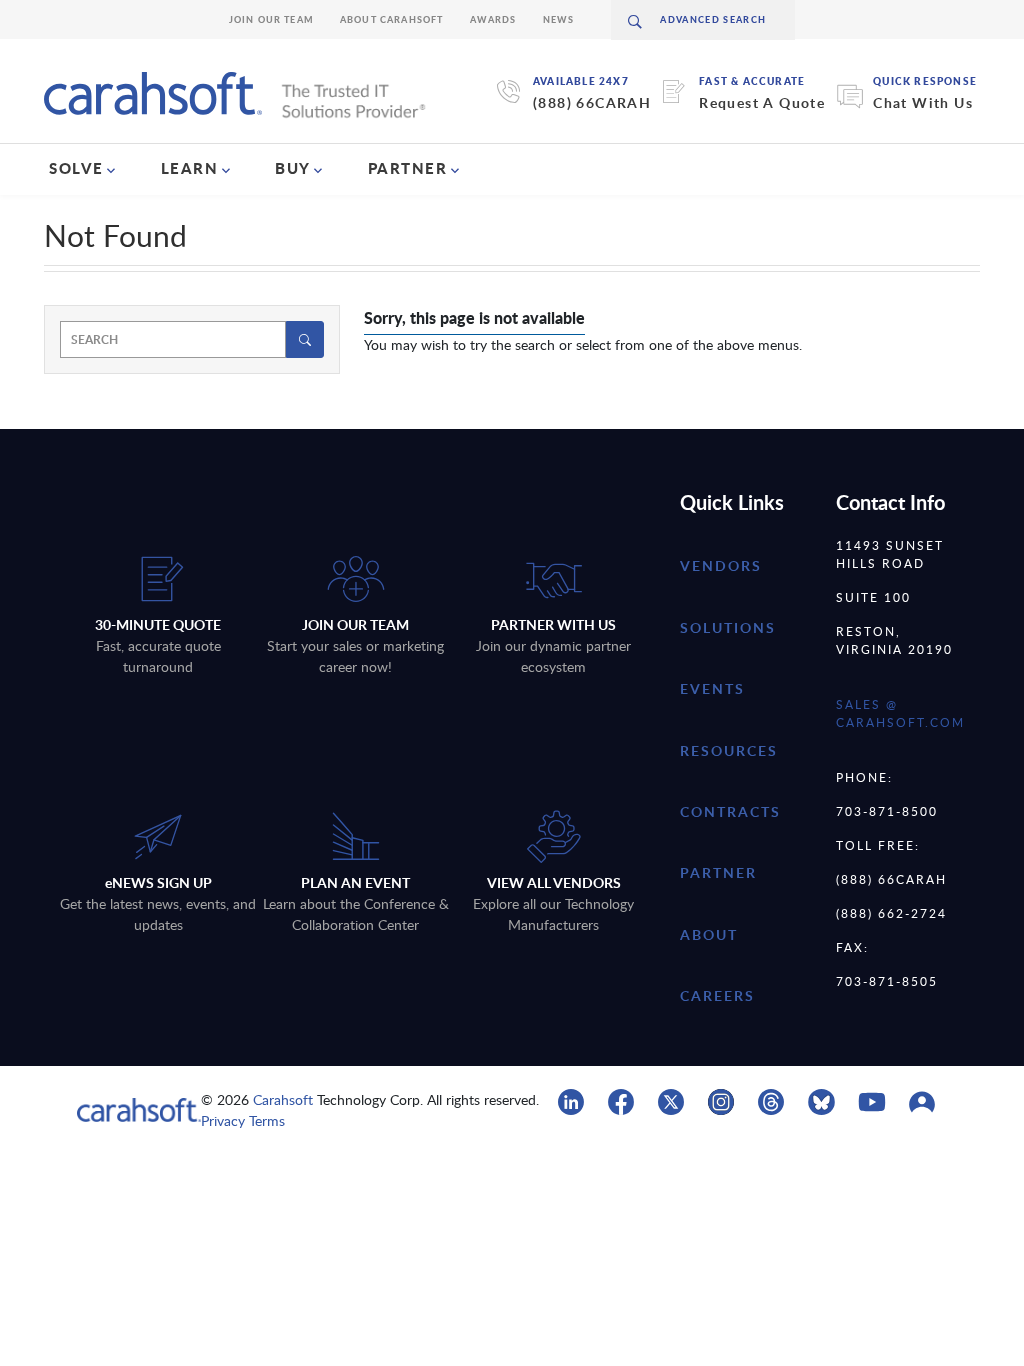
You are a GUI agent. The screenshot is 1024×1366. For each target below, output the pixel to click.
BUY (293, 168)
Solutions (728, 627)
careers (717, 995)
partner (718, 872)
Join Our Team (271, 19)
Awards (493, 19)
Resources (729, 750)
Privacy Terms (243, 1120)
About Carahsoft (392, 19)
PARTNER (408, 168)
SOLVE (76, 168)
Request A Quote (762, 102)
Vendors (721, 565)
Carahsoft (283, 1099)
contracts (730, 811)
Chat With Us (923, 102)
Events (712, 688)
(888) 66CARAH (592, 102)
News (559, 19)
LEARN (190, 168)
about (709, 934)
